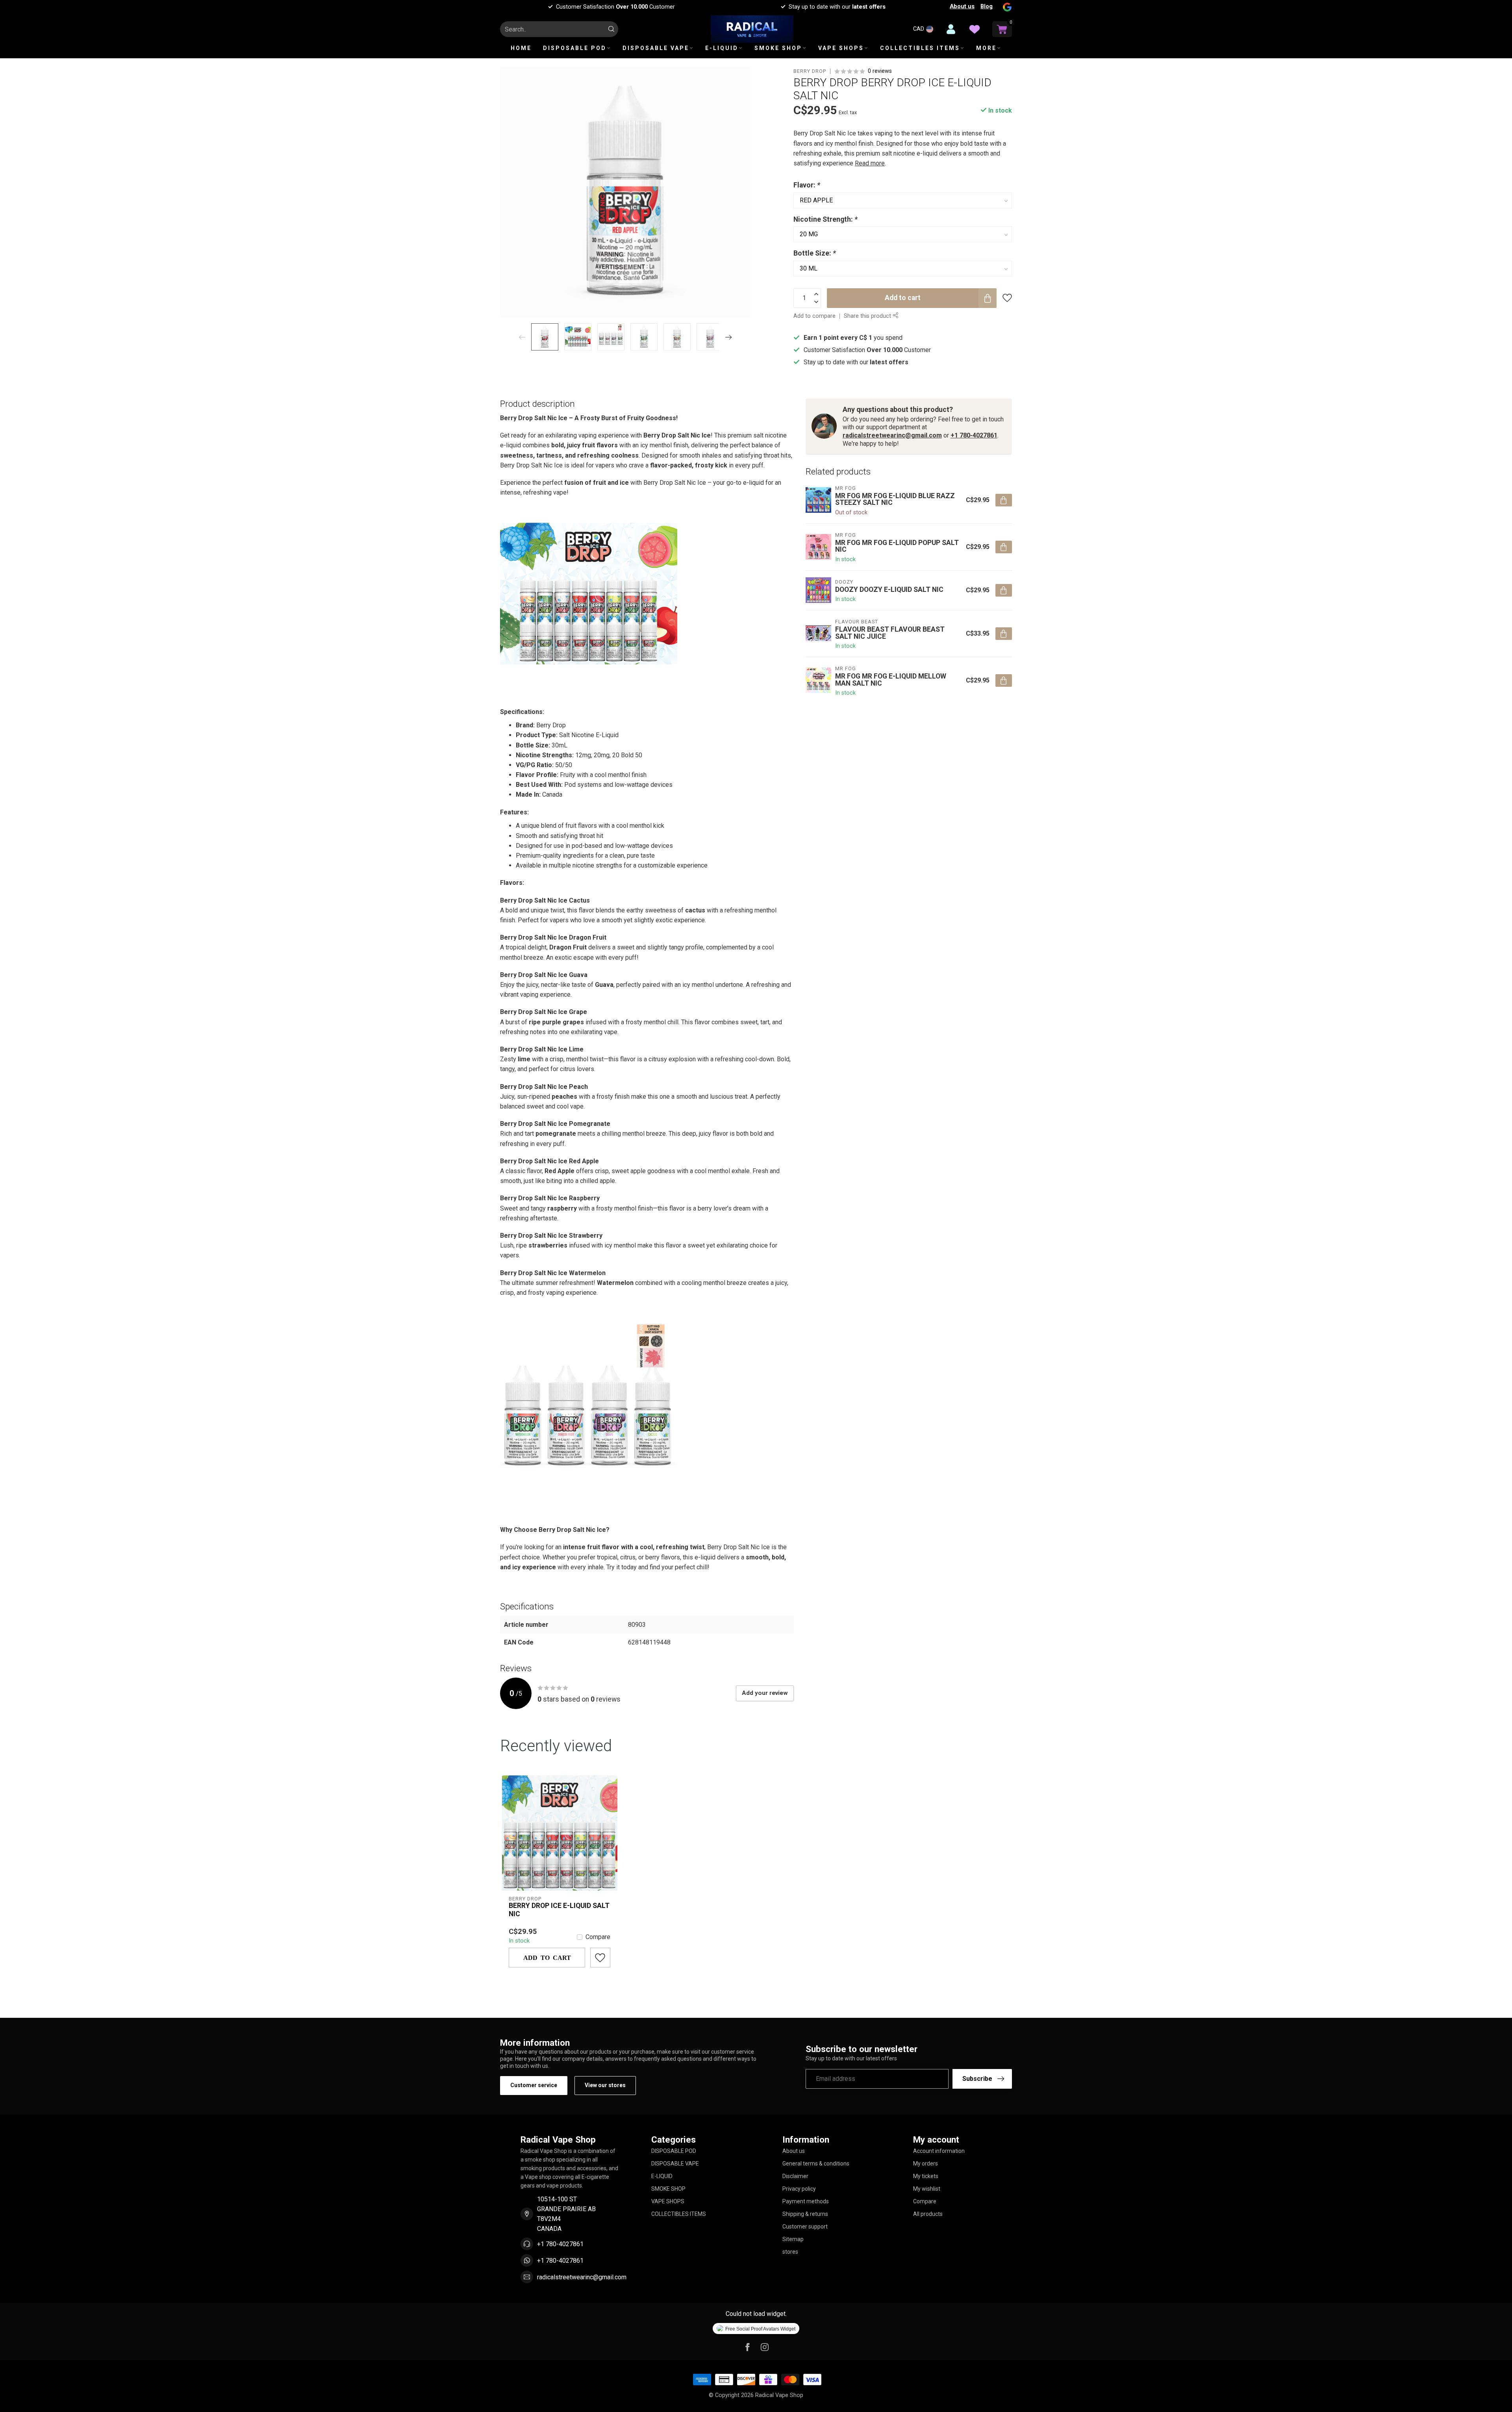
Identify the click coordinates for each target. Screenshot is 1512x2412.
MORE (986, 48)
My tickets (926, 2176)
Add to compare (814, 316)
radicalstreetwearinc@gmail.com (892, 435)
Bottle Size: (815, 253)
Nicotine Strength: (825, 219)
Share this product (868, 316)
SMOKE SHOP (778, 48)
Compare (598, 1937)
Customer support (805, 2227)
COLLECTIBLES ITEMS (920, 48)
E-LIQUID (722, 48)
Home (521, 48)
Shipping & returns (805, 2214)
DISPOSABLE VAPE (656, 48)
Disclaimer (795, 2176)
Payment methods (806, 2201)
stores (790, 2252)
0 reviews (880, 71)
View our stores (605, 2085)
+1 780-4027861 (974, 435)
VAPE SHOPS (841, 48)
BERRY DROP (810, 71)
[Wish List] (975, 29)
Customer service (534, 2085)
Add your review (765, 1693)
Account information (939, 2151)
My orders (926, 2164)
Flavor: (807, 185)
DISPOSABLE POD (575, 48)
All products (928, 2214)
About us (962, 6)
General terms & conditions (816, 2164)
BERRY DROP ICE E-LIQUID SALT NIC (559, 1910)
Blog (987, 6)
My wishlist (927, 2189)
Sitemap (793, 2239)
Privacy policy (799, 2189)
